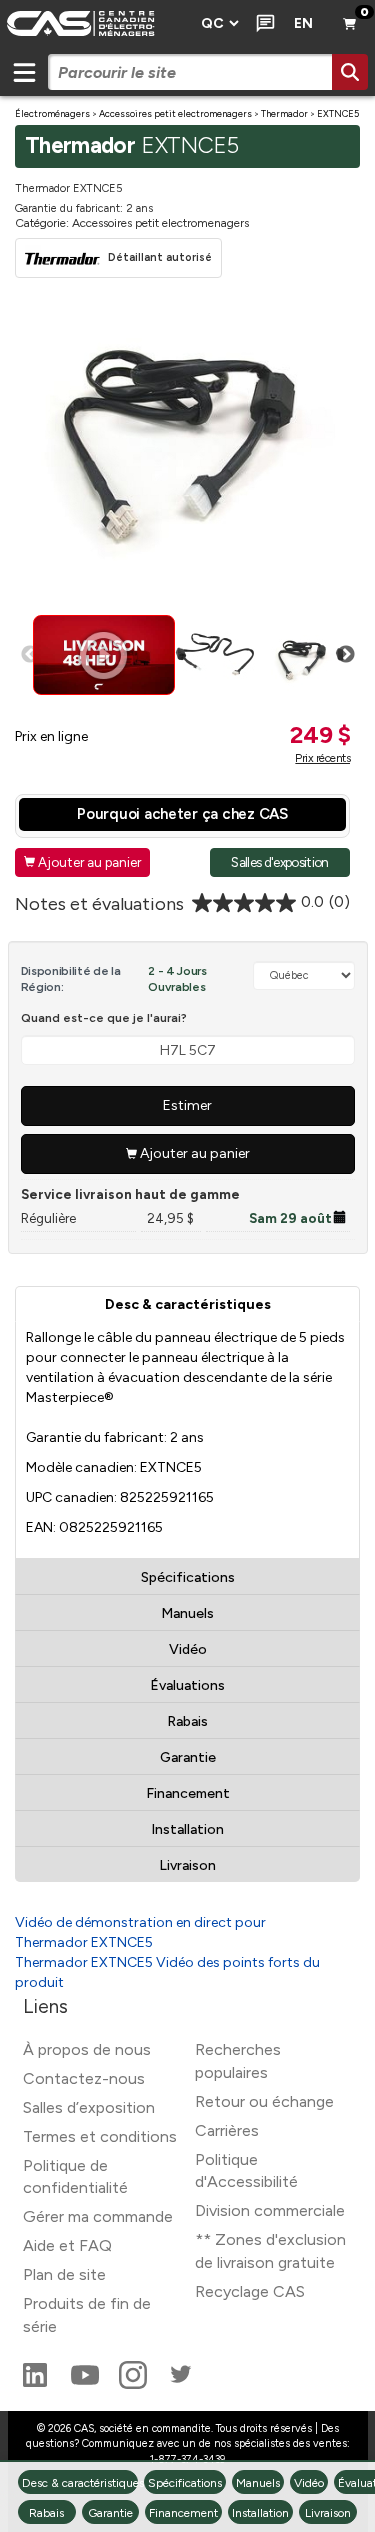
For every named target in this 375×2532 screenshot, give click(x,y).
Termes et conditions (100, 2136)
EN (303, 23)
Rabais (187, 1721)
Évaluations (187, 1685)
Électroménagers (52, 113)
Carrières (227, 2130)
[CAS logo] (94, 24)
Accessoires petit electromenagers (175, 113)
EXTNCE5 (338, 113)
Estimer (187, 1105)
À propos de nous (87, 2049)
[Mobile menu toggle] (24, 72)
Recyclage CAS (250, 2291)
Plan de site (64, 2274)
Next (346, 655)
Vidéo (188, 1649)
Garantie (188, 1757)
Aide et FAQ (67, 2245)
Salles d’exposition (89, 2107)
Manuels (187, 1613)
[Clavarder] (261, 24)
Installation (187, 1829)
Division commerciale (270, 2210)
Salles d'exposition (279, 862)
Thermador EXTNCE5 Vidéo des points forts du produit (167, 1972)
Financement (188, 1793)
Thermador (284, 113)
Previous (30, 655)
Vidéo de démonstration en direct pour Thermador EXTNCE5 (140, 1932)
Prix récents (322, 758)
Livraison (187, 1865)
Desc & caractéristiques (188, 1304)
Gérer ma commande (98, 2216)
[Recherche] (350, 72)
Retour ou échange (264, 2101)
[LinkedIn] (37, 2383)
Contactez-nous (84, 2078)
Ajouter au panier (82, 862)
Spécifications (188, 1577)
